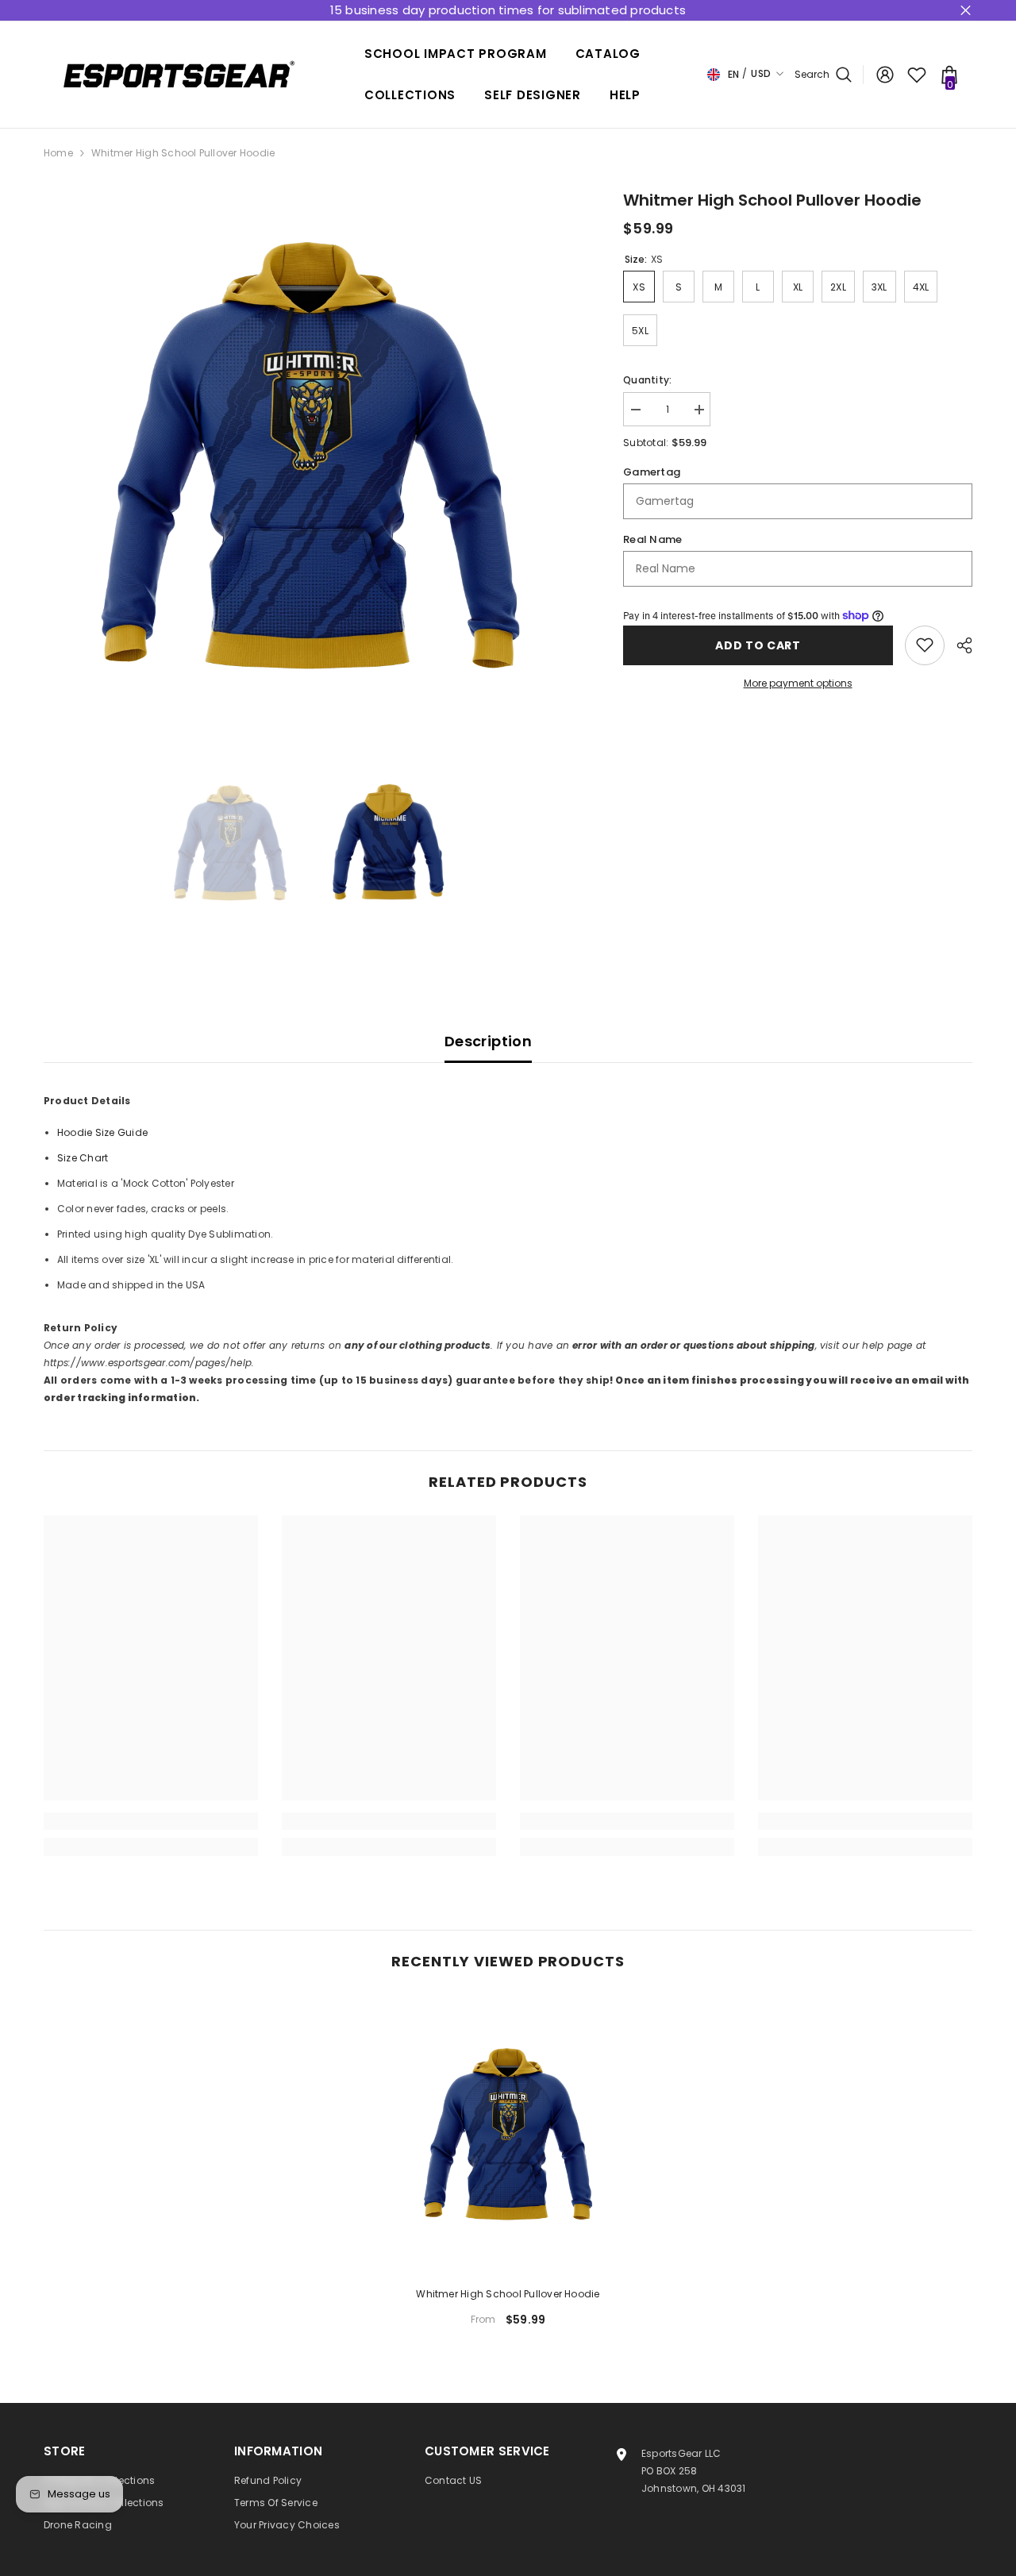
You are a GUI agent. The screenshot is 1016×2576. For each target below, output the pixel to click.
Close (966, 11)
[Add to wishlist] (925, 645)
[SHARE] (958, 645)
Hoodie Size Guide (102, 1132)
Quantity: (647, 380)
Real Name (652, 539)
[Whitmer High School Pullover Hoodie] (508, 2134)
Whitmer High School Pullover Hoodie (508, 2294)
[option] (310, 454)
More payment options (798, 683)
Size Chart (83, 1158)
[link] (151, 1821)
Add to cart (758, 645)
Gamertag (652, 472)
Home (58, 153)
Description (488, 1041)
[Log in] (885, 75)
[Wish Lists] (917, 75)
